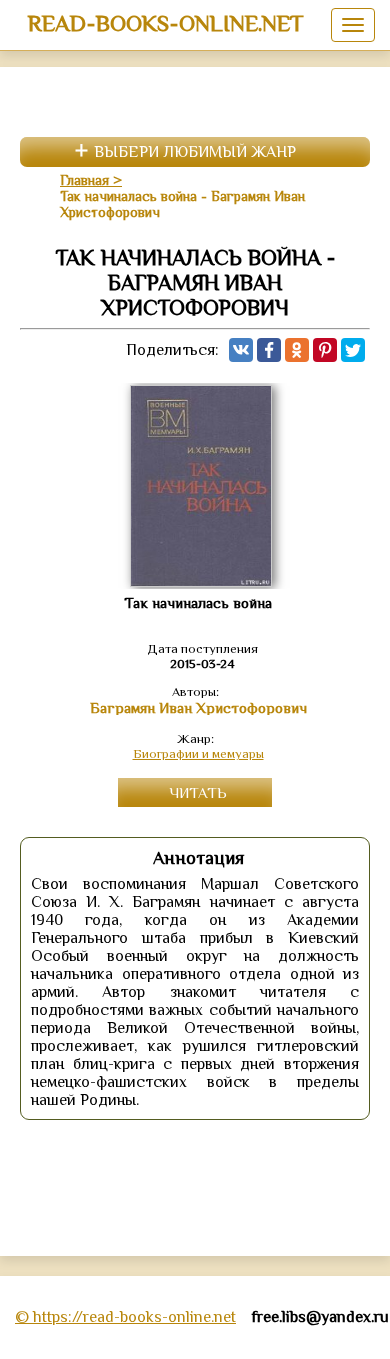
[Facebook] (269, 350)
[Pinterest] (325, 350)
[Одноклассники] (297, 350)
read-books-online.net (165, 23)
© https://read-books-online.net (125, 1317)
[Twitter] (353, 350)
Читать (198, 792)
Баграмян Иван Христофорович (198, 708)
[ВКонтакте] (241, 350)
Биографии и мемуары (198, 753)
